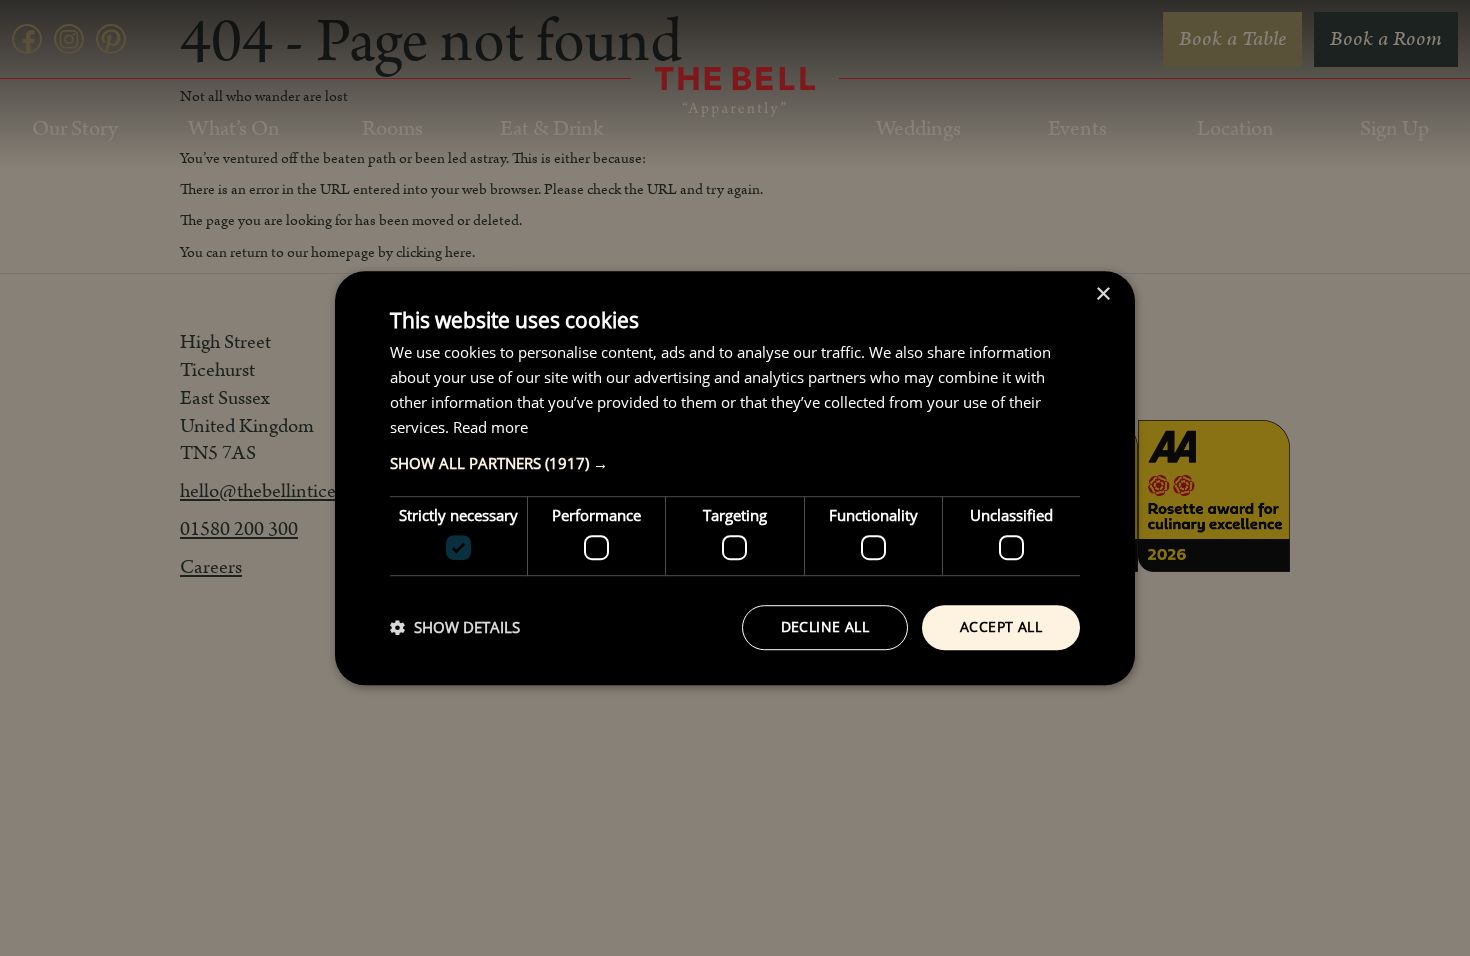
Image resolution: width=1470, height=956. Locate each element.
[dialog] (735, 478)
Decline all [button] (825, 626)
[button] (735, 464)
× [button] (1102, 294)
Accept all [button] (1001, 626)
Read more (490, 427)
